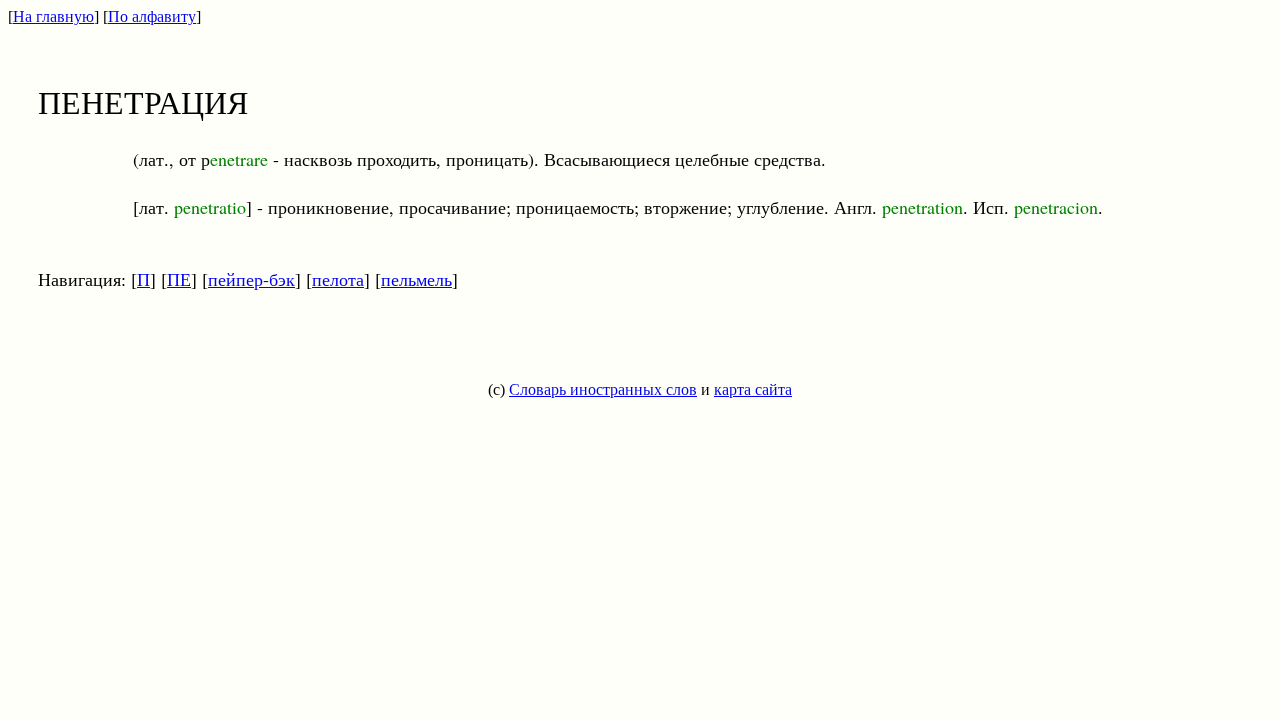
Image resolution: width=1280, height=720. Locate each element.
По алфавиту (152, 16)
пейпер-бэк (251, 279)
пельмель (416, 279)
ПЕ (179, 279)
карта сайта (753, 389)
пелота (338, 279)
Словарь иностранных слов (603, 389)
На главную (53, 16)
